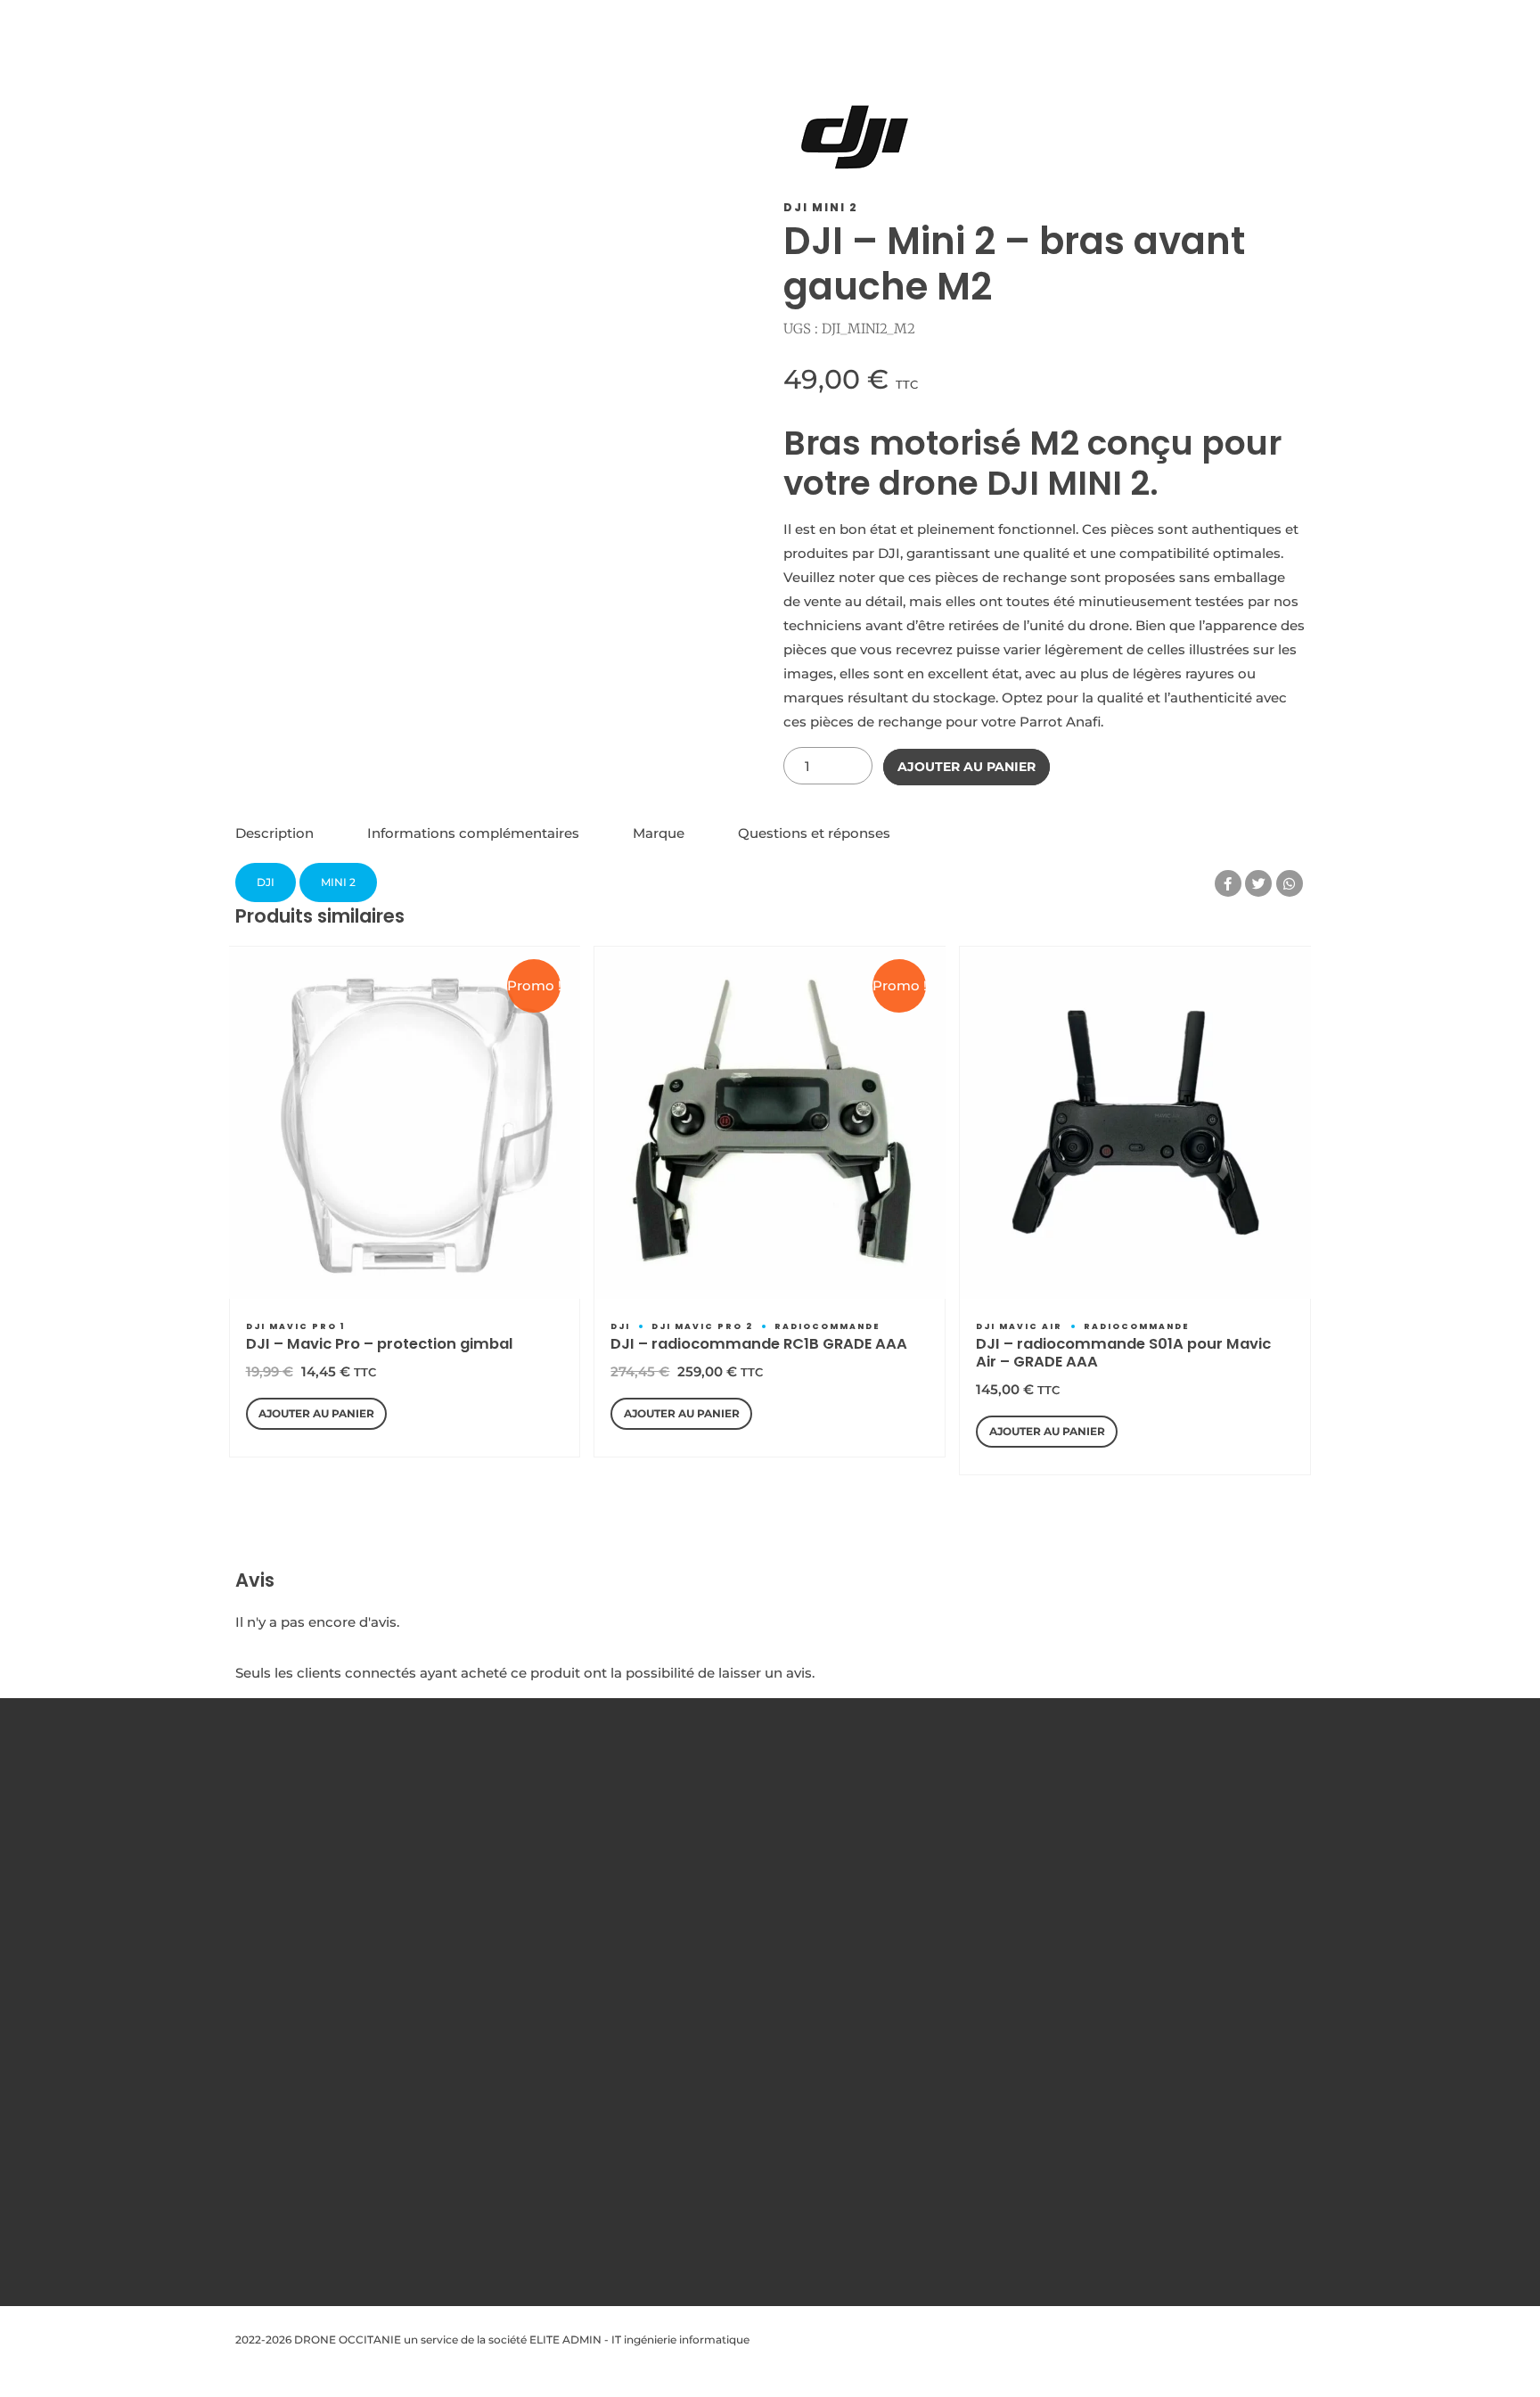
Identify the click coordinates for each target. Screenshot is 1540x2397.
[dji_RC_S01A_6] (1135, 1122)
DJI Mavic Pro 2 (702, 1326)
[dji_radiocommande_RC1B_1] (770, 1122)
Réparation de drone (566, 2050)
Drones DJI (762, 1833)
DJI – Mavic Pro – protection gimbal (380, 1344)
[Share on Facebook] (1228, 883)
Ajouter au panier (967, 767)
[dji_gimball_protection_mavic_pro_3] (405, 1122)
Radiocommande (827, 1326)
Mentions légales (556, 1857)
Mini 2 (338, 882)
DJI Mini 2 (821, 207)
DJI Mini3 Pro (767, 2074)
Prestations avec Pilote (573, 1954)
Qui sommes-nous (561, 1833)
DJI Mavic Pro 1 (295, 1326)
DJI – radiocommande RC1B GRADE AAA (759, 1344)
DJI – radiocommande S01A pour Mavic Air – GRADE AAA (1123, 1353)
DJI (266, 882)
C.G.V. (528, 1905)
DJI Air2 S (757, 2170)
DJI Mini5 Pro (767, 2122)
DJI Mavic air (1019, 1326)
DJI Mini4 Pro (768, 2098)
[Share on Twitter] (1258, 883)
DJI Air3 (753, 2194)
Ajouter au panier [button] (316, 1413)
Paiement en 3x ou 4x (570, 2122)
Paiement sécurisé (561, 2026)
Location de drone (561, 2002)
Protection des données (576, 1881)
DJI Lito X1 (759, 2146)
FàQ (523, 1929)
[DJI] (855, 141)
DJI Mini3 (756, 2050)
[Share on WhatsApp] (1290, 883)
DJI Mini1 (755, 2002)
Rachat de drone (556, 1978)
